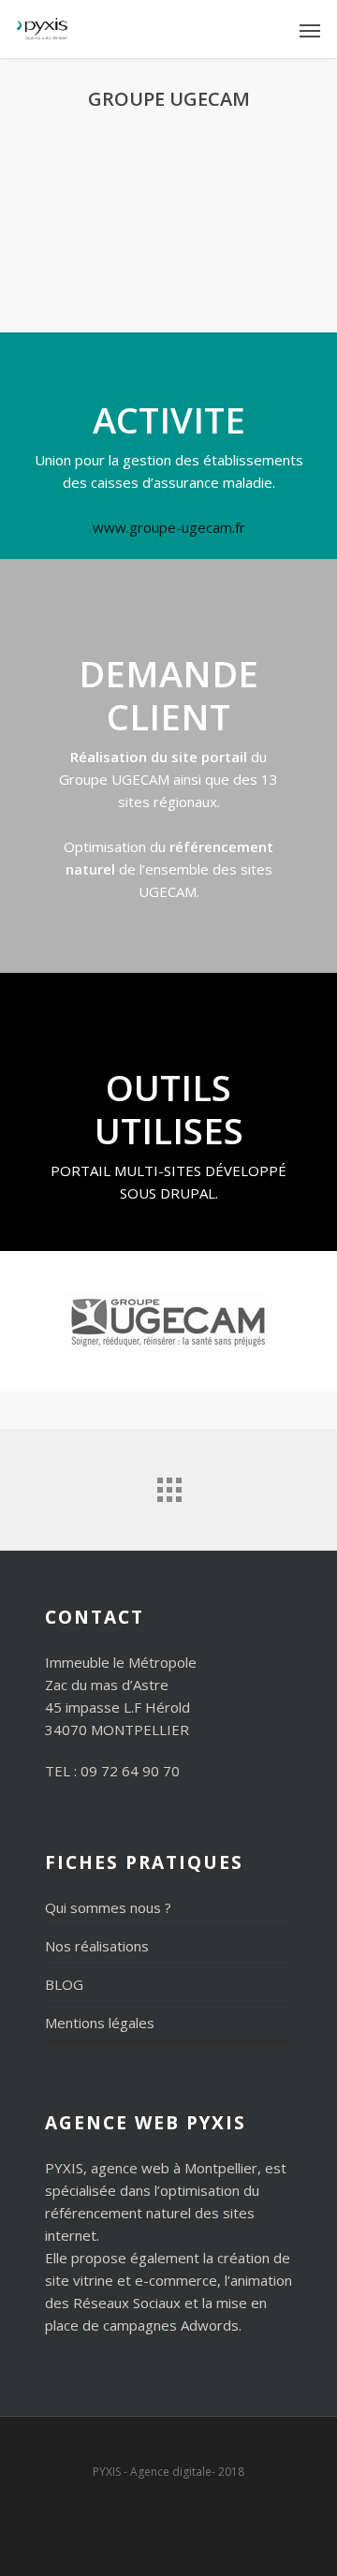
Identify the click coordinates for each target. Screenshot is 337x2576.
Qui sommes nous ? (108, 1907)
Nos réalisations (97, 1946)
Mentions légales (100, 2023)
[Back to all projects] (168, 1485)
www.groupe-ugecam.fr (169, 527)
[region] (168, 220)
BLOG (64, 1984)
